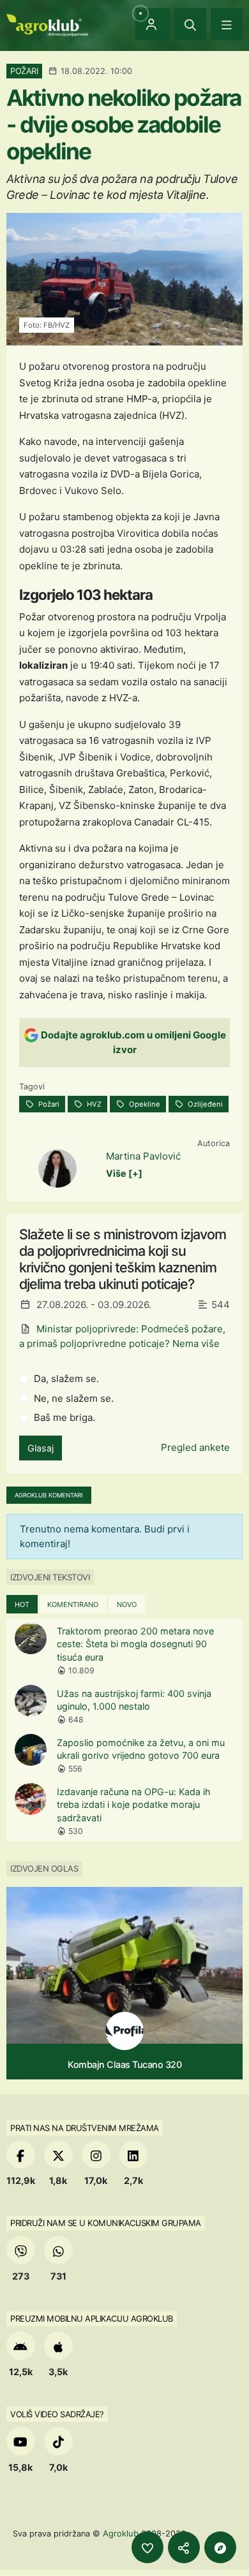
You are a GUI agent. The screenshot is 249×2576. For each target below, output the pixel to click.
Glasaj (41, 1448)
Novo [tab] (127, 1605)
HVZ (93, 1104)
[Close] (190, 24)
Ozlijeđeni (204, 1104)
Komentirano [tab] (73, 1605)
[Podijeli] (184, 2547)
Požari (48, 1104)
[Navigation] (227, 24)
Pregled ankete (195, 1447)
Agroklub (121, 2533)
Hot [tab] (22, 1605)
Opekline (144, 1104)
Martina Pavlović (143, 1156)
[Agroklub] (47, 24)
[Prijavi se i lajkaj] (147, 2547)
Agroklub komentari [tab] (49, 1495)
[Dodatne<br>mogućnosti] (220, 2547)
